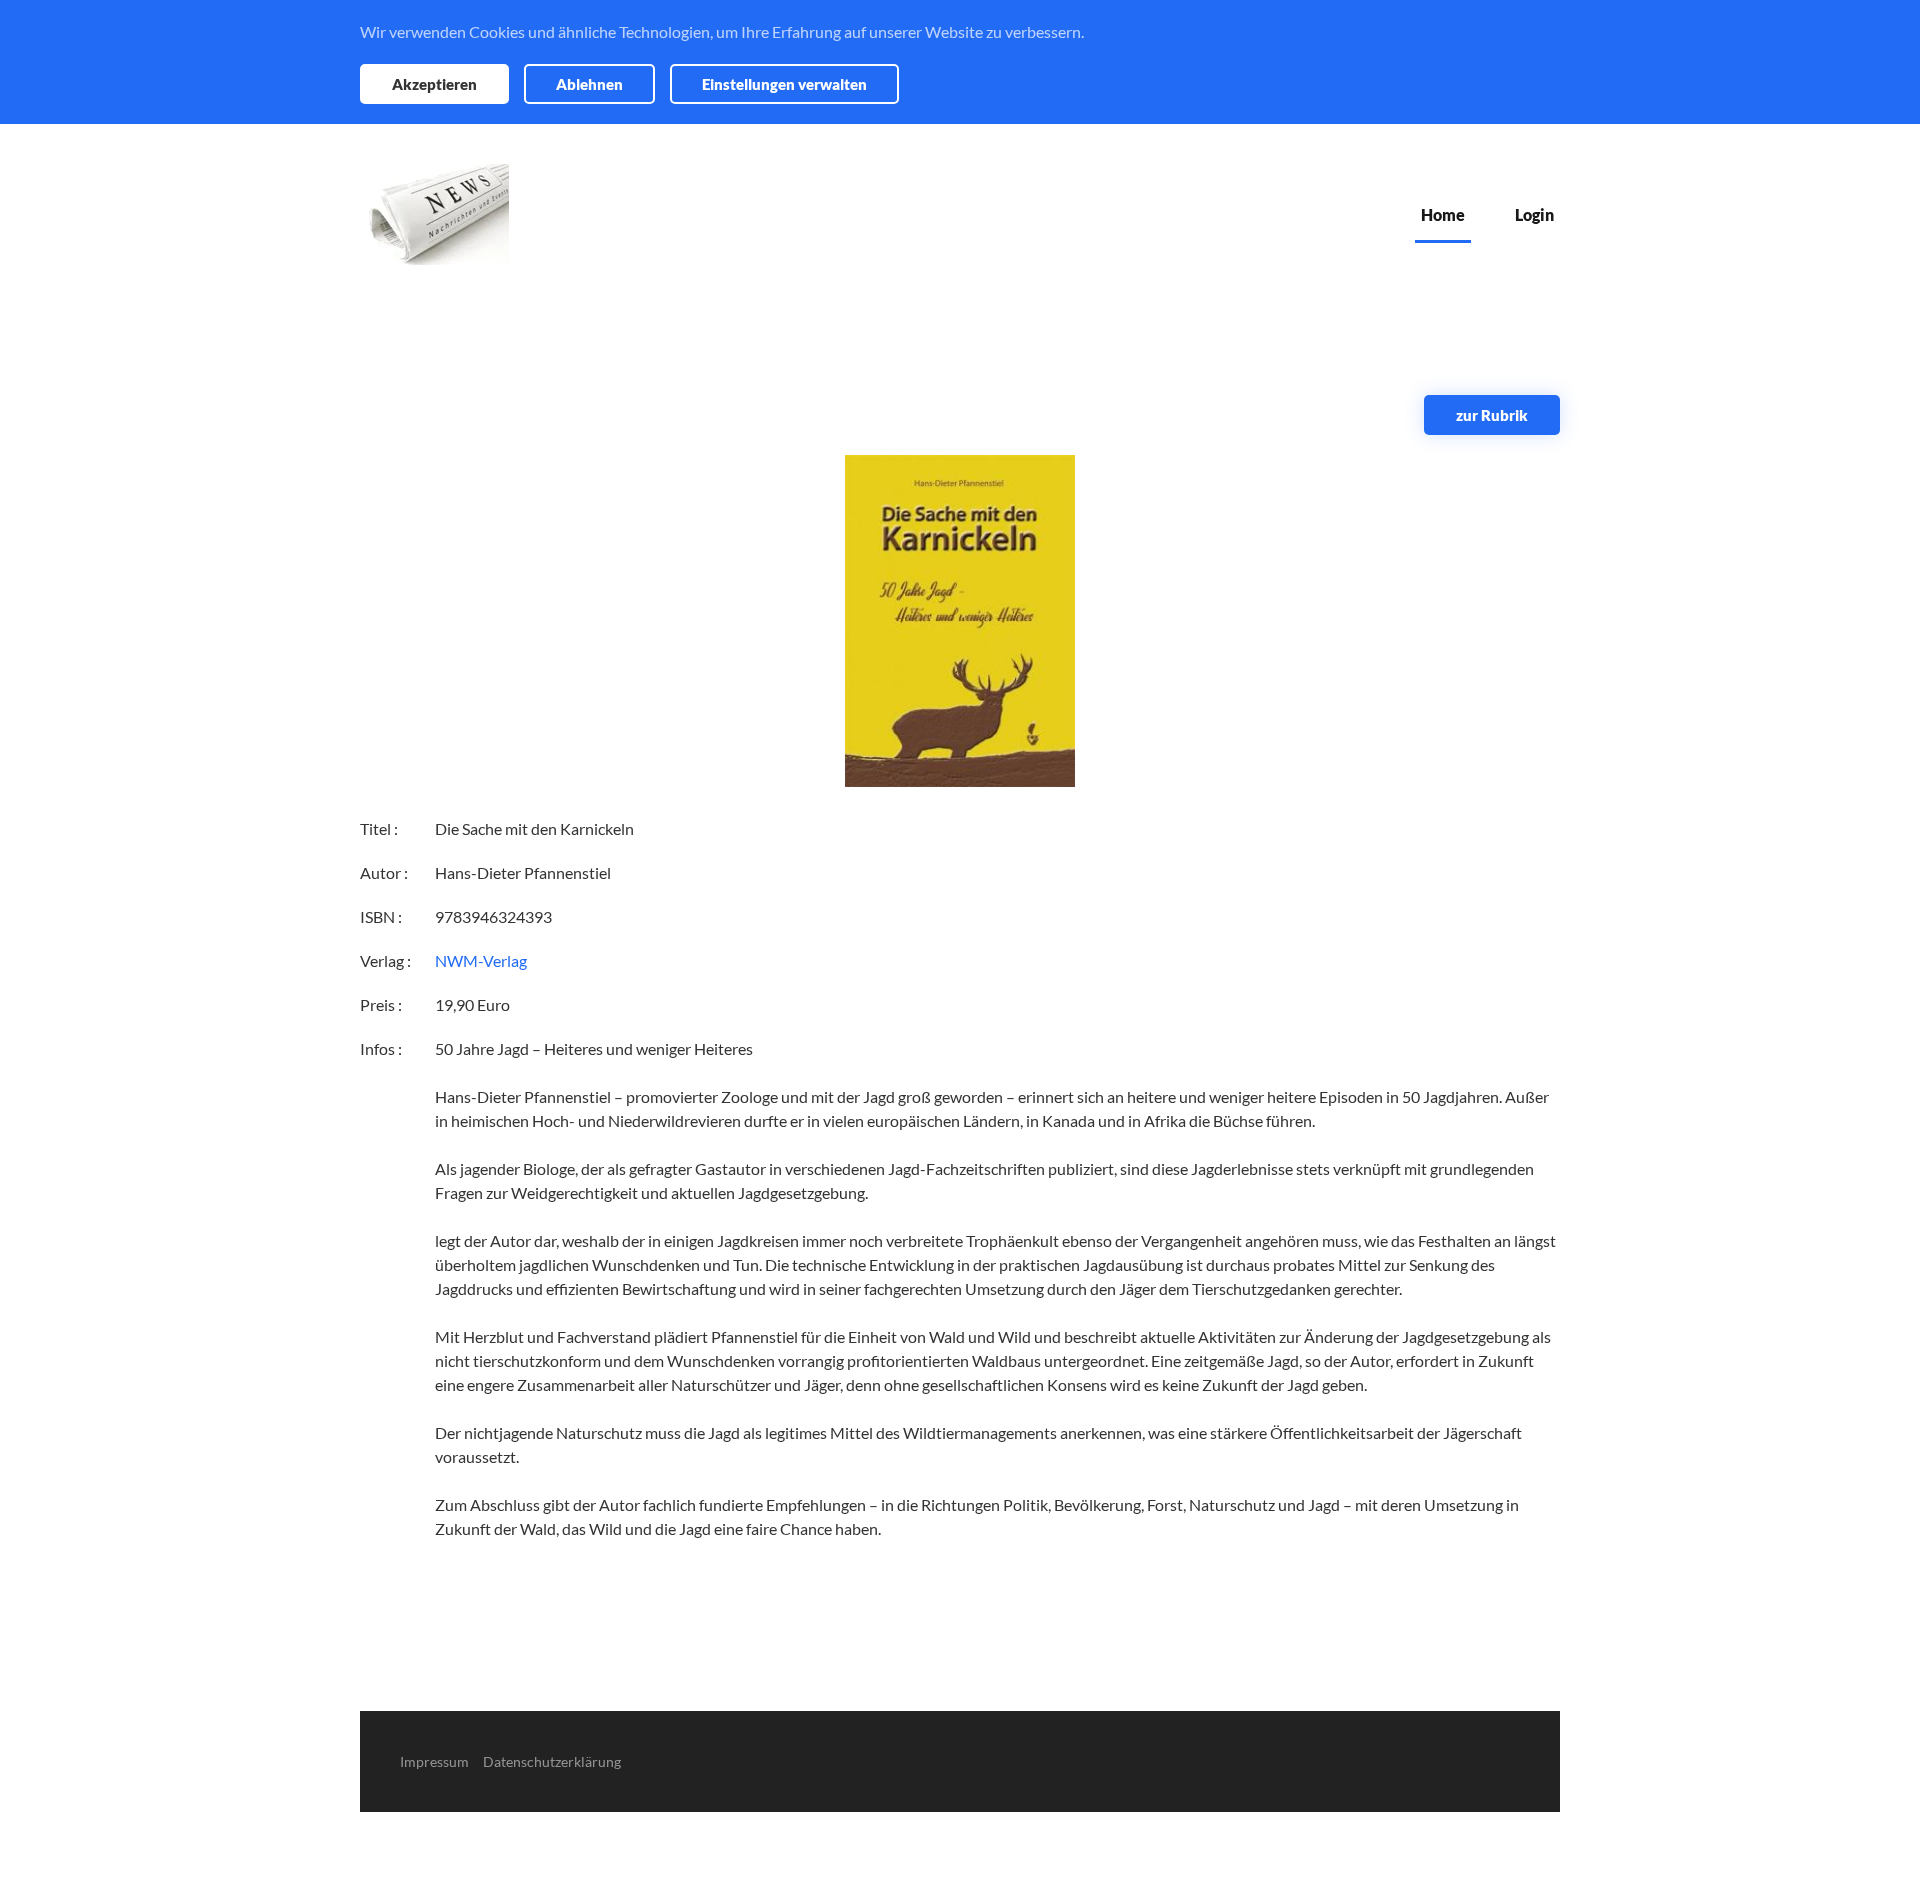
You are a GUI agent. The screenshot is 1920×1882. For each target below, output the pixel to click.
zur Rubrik (1492, 415)
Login (1534, 214)
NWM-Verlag (481, 960)
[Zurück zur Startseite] (434, 214)
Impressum (434, 1761)
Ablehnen (589, 84)
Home (1443, 214)
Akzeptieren (434, 84)
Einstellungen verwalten (784, 84)
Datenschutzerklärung (552, 1761)
